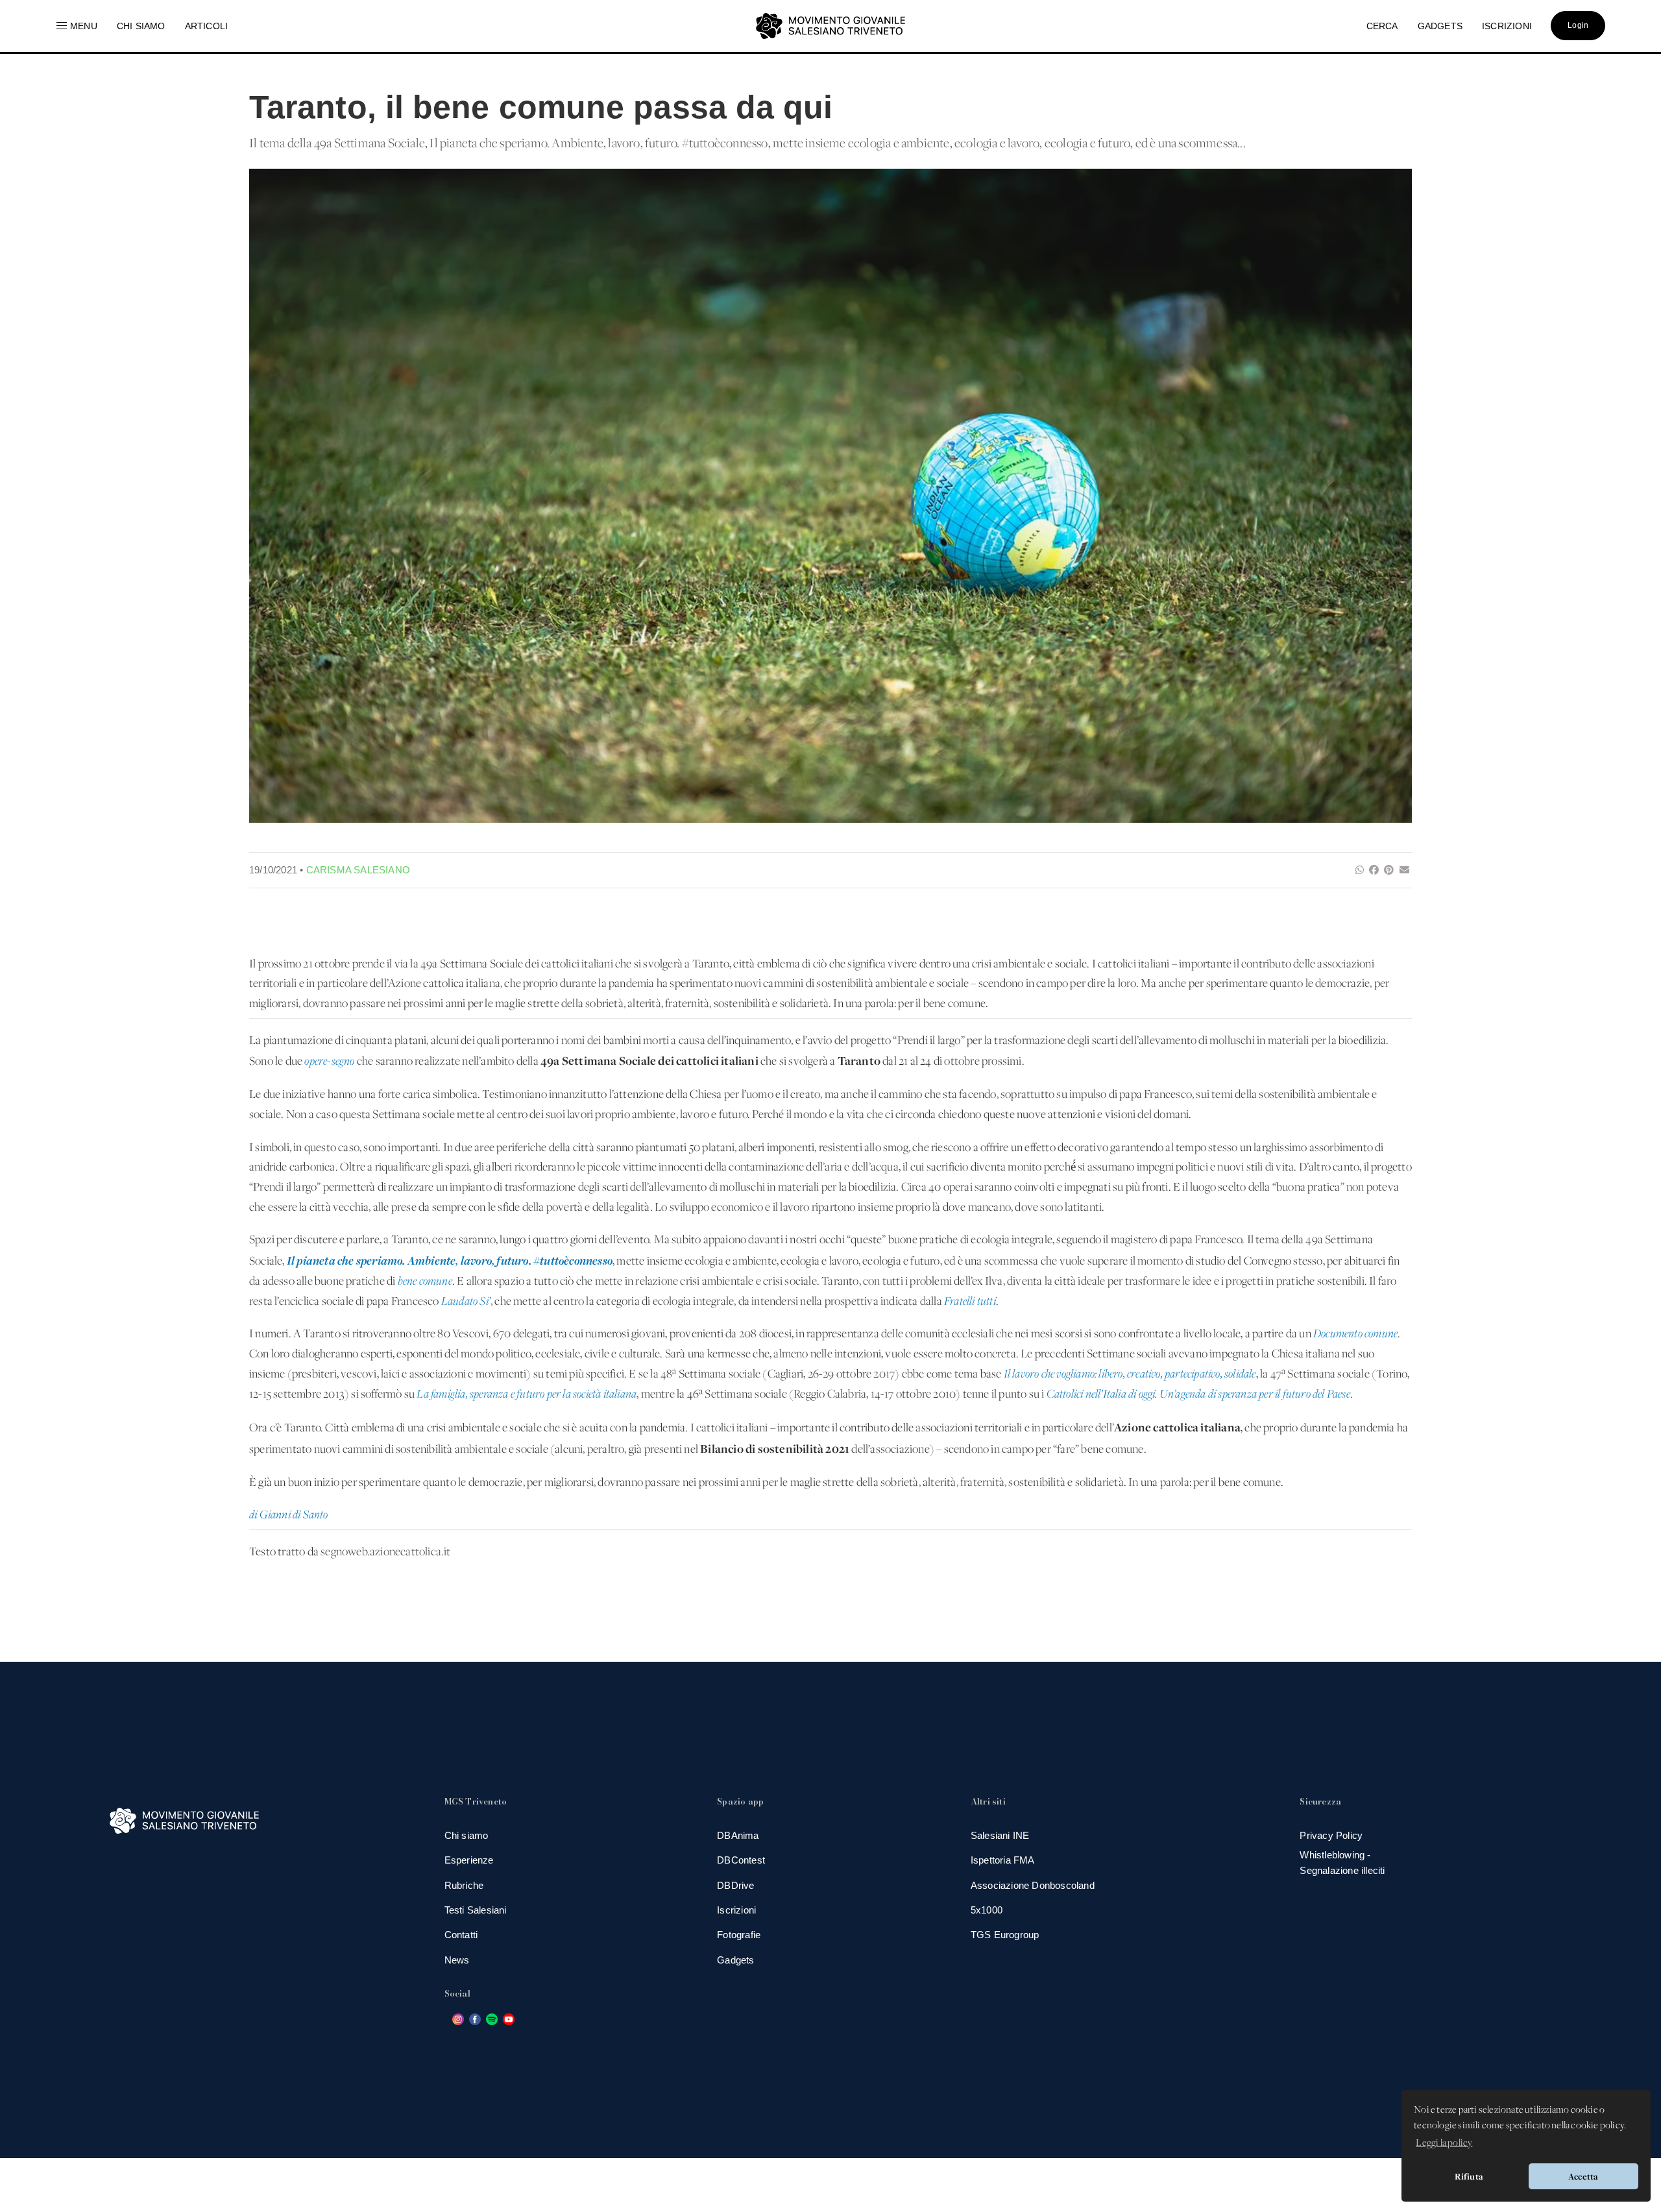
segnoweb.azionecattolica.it (385, 1552)
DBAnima (738, 1835)
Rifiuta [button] (1469, 2176)
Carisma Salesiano (358, 870)
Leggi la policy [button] (1444, 2143)
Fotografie (739, 1935)
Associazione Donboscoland (1033, 1885)
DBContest (741, 1860)
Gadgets (735, 1960)
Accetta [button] (1583, 2176)
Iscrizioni (736, 1910)
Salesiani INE (1000, 1835)
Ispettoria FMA (1003, 1860)
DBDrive (735, 1885)
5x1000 (987, 1910)
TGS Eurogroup (1005, 1935)
